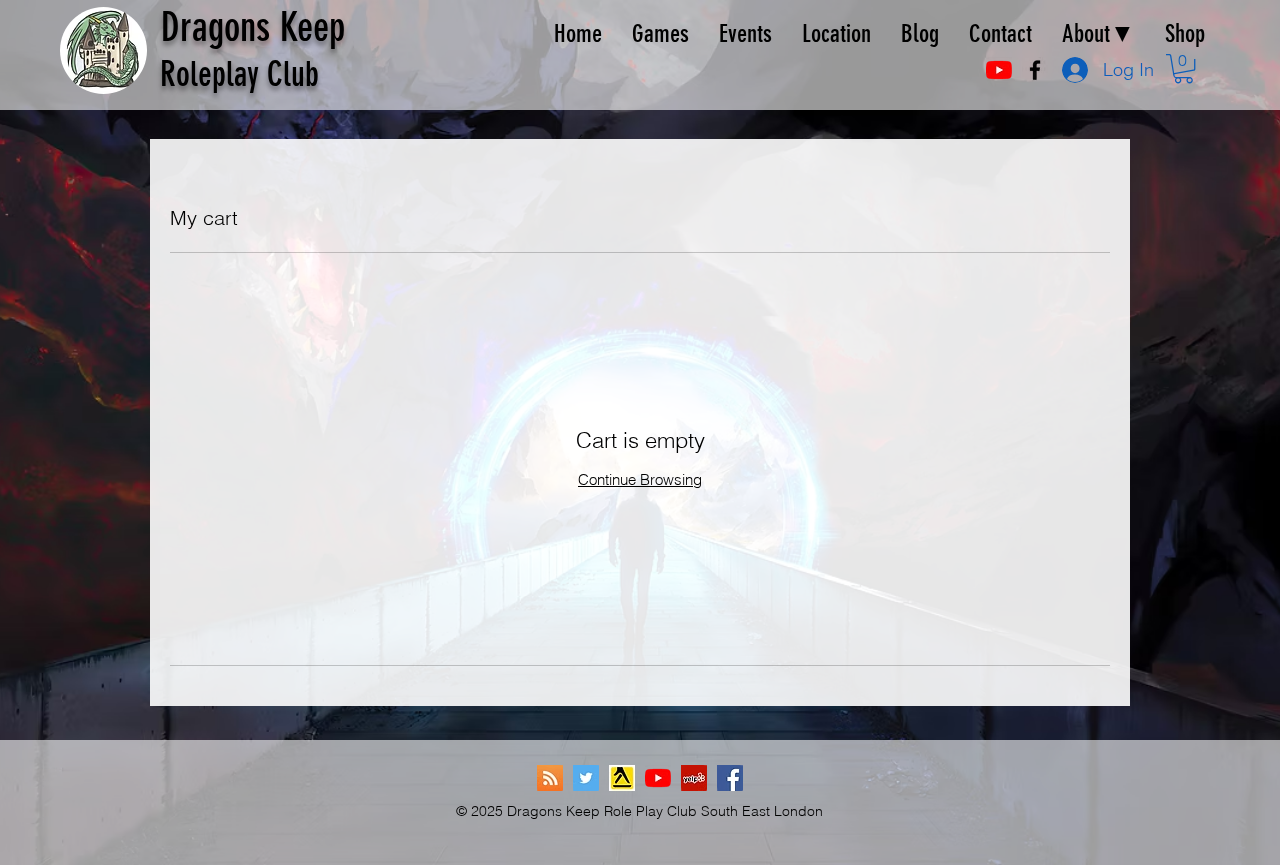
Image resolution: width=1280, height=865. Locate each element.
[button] (1183, 68)
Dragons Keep (253, 27)
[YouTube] (999, 70)
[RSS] (550, 778)
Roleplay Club (239, 74)
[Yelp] (694, 778)
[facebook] (1035, 70)
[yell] (622, 778)
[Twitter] (586, 778)
